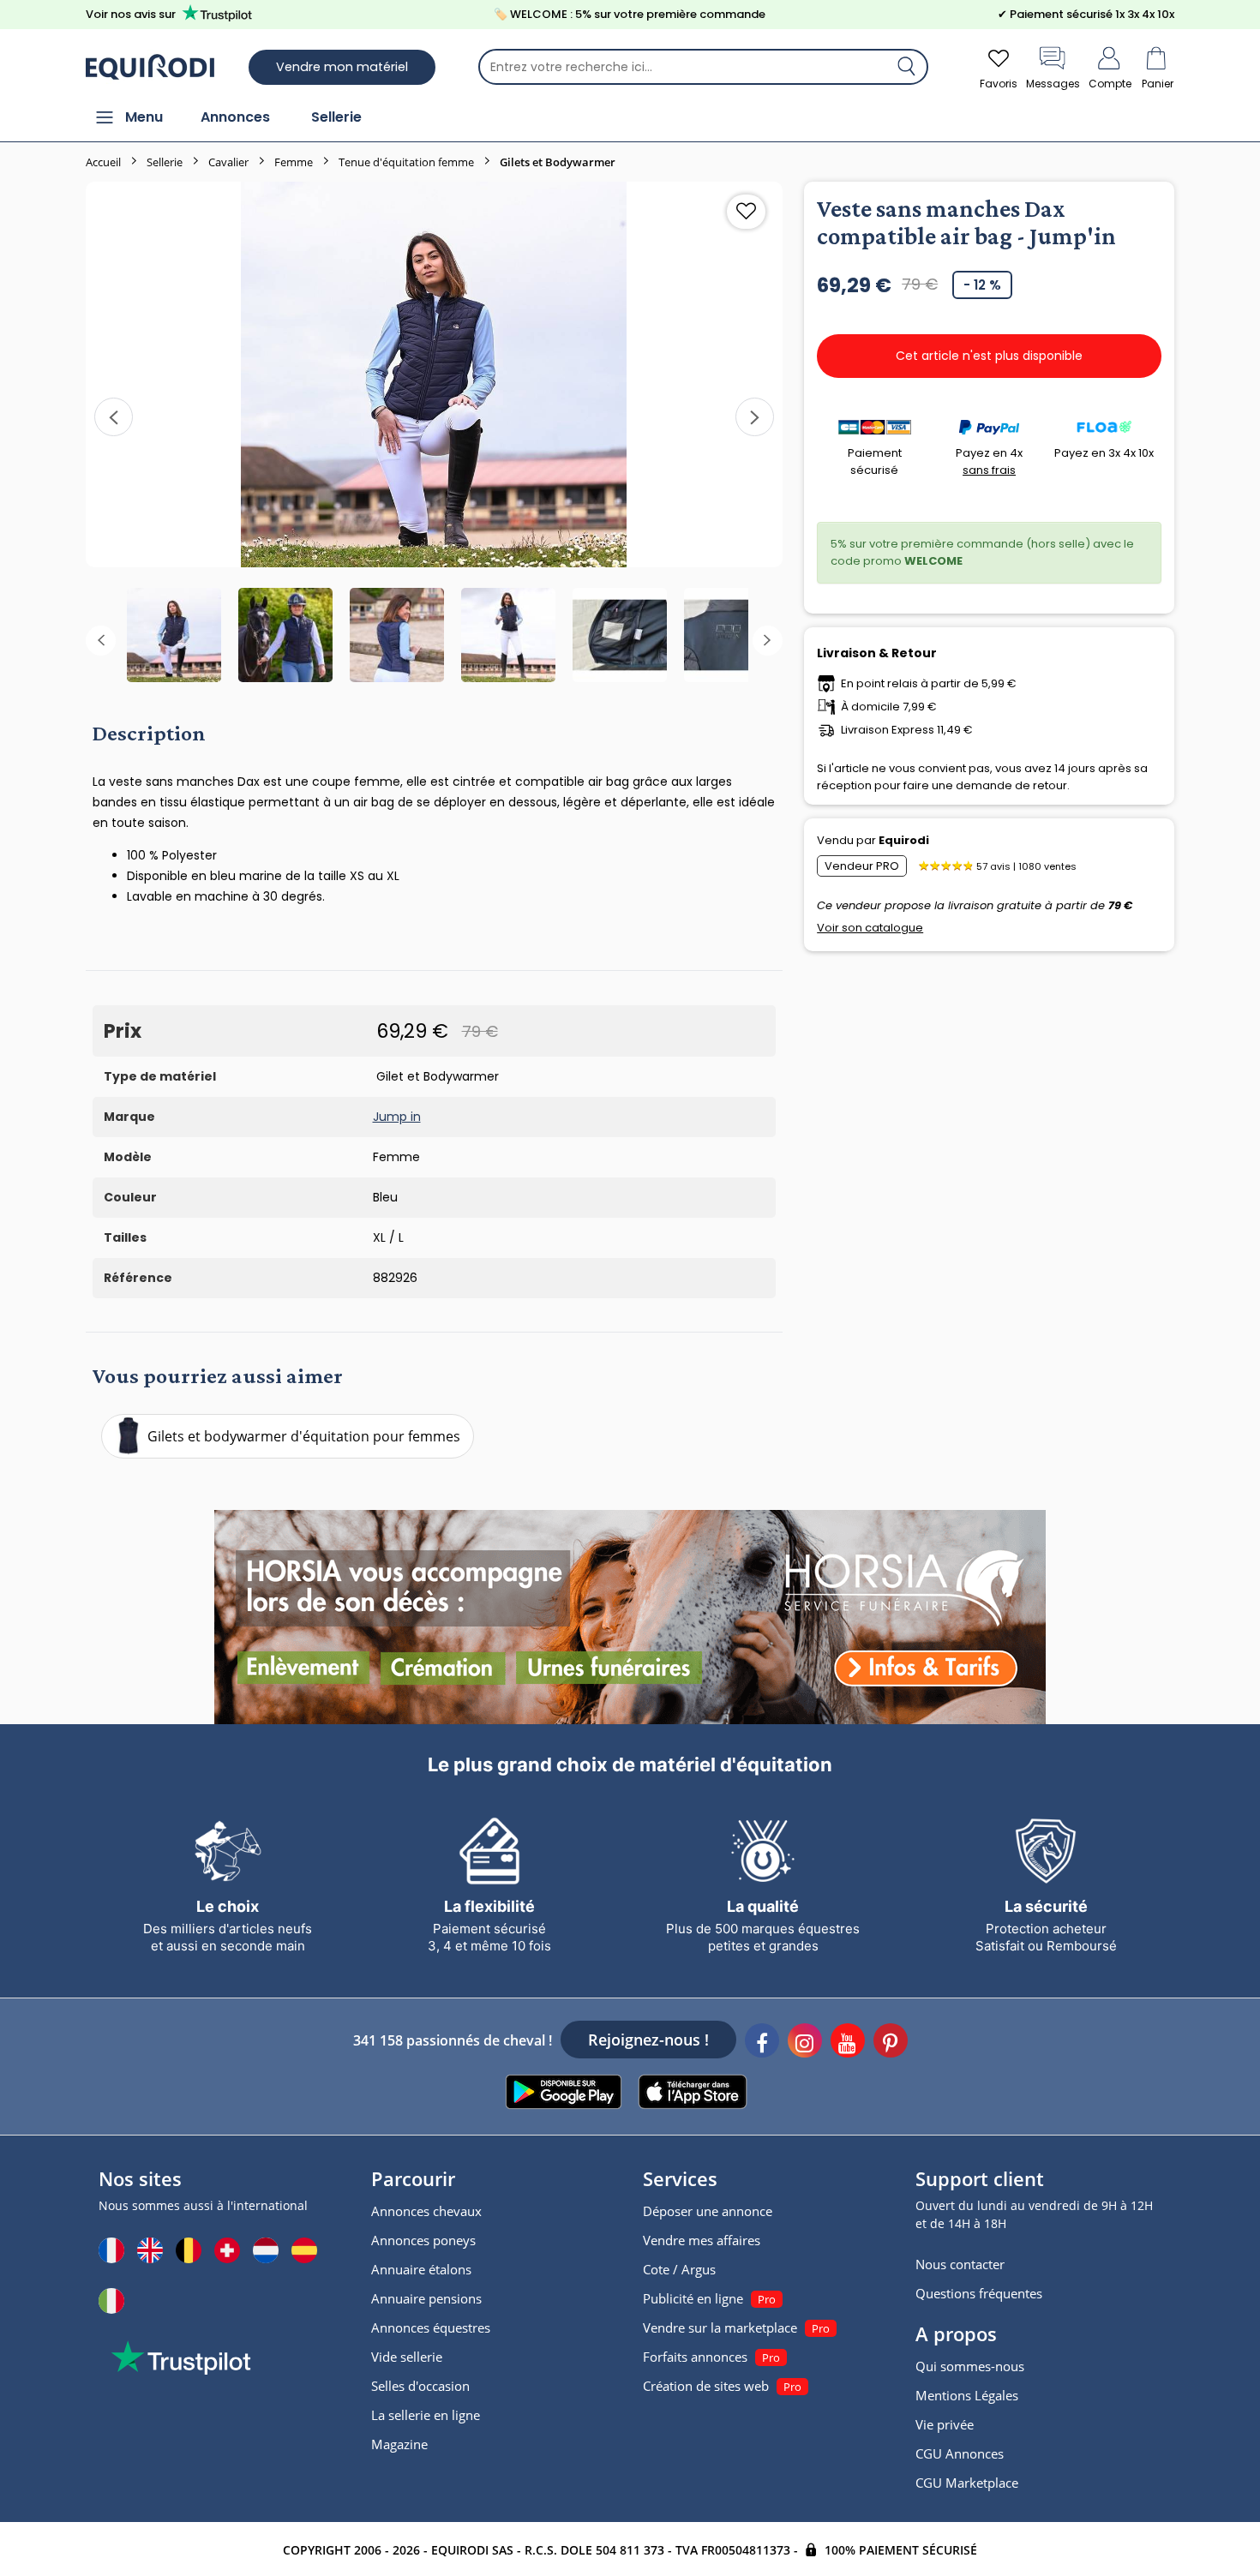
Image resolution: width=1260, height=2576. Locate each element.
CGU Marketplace (967, 2483)
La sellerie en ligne (426, 2415)
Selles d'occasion (420, 2386)
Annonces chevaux (426, 2211)
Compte (1110, 84)
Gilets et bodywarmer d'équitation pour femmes (304, 1436)
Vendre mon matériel (342, 67)
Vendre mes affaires (702, 2240)
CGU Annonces (960, 2453)
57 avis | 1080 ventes (1026, 866)
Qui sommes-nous (970, 2366)
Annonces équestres (431, 2327)
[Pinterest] (891, 2043)
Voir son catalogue (870, 928)
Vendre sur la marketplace (720, 2327)
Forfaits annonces (695, 2357)
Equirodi (904, 840)
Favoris (999, 84)
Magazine (399, 2444)
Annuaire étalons (421, 2269)
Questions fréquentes (979, 2293)
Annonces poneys (423, 2240)
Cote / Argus (679, 2269)
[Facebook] (762, 2043)
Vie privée (945, 2424)
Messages (1053, 84)
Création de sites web (706, 2386)
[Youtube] (848, 2043)
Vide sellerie (407, 2357)
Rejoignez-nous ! (648, 2040)
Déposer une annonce (708, 2211)
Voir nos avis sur (131, 14)
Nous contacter (960, 2264)
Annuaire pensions (426, 2298)
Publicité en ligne (693, 2298)
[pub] (630, 1617)
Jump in (397, 1117)
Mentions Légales (967, 2395)
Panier (1158, 84)
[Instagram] (805, 2043)
